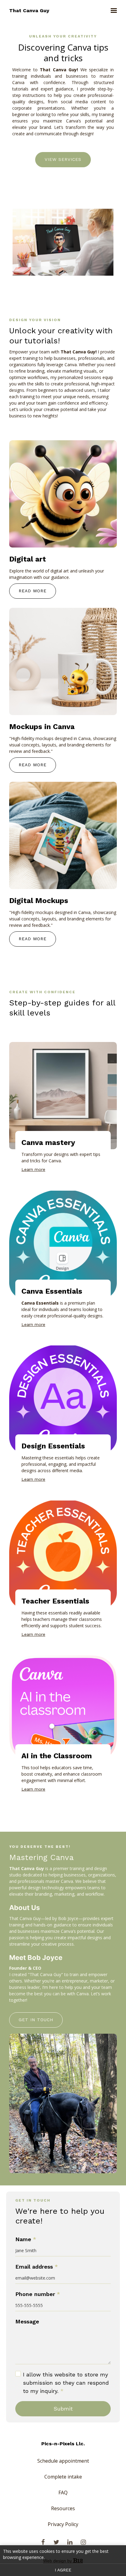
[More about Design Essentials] (63, 1399)
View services (63, 159)
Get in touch (36, 2020)
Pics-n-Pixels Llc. (63, 2444)
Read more (33, 591)
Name (26, 2239)
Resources (63, 2508)
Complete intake (63, 2477)
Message (27, 2321)
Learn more (33, 1169)
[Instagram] (83, 2542)
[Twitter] (56, 2542)
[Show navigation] (112, 11)
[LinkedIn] (70, 2542)
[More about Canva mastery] (63, 1096)
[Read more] (63, 494)
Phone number (38, 2294)
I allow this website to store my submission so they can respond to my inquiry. (66, 2383)
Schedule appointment (63, 2461)
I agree (63, 2570)
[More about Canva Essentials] (63, 1244)
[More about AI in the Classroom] (63, 1709)
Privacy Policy (63, 2524)
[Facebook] (43, 2542)
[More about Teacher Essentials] (63, 1554)
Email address (37, 2267)
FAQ (63, 2493)
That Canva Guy (29, 11)
